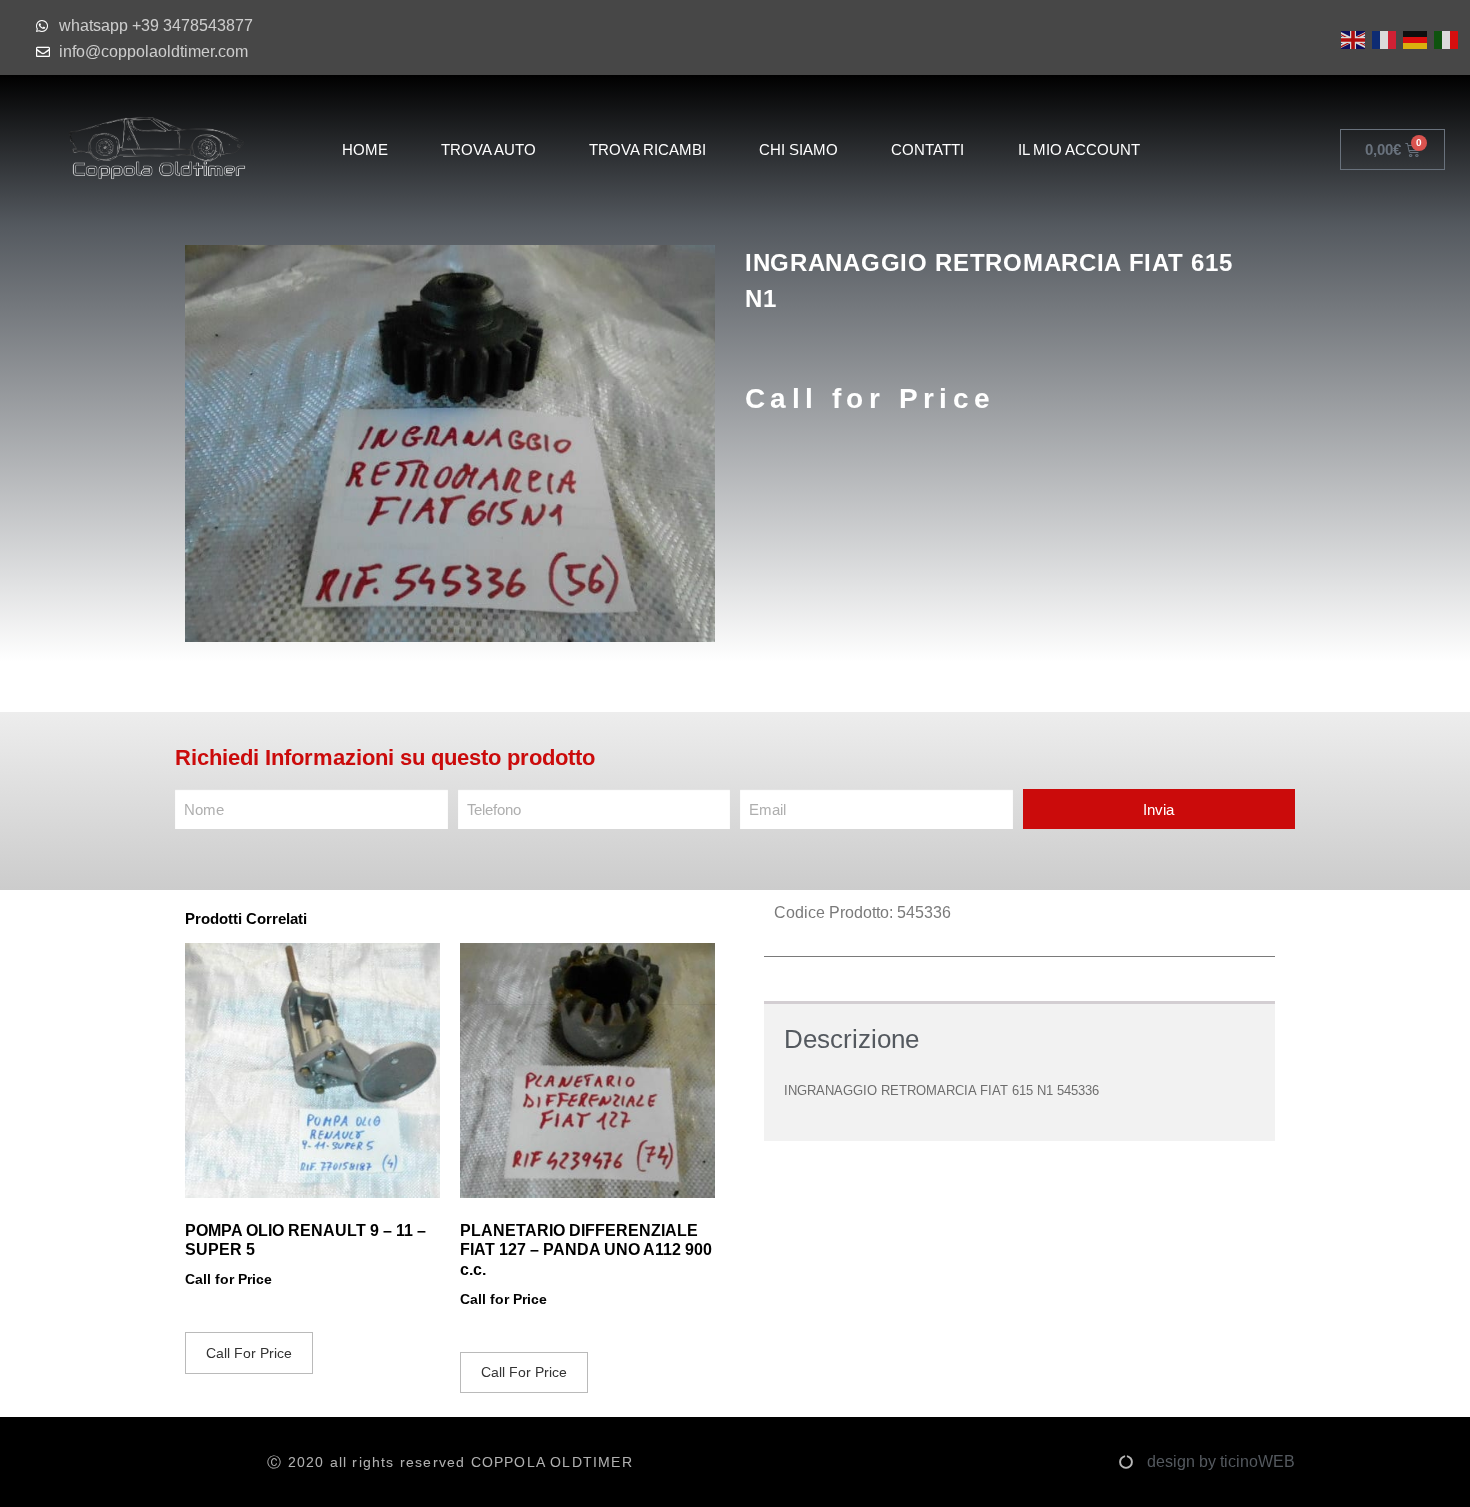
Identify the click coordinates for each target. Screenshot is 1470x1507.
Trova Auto (488, 149)
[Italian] (1444, 38)
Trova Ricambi (647, 149)
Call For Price (249, 1353)
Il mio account (1079, 149)
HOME (365, 149)
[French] (1382, 38)
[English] (1351, 38)
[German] (1413, 38)
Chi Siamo (798, 149)
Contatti (927, 149)
